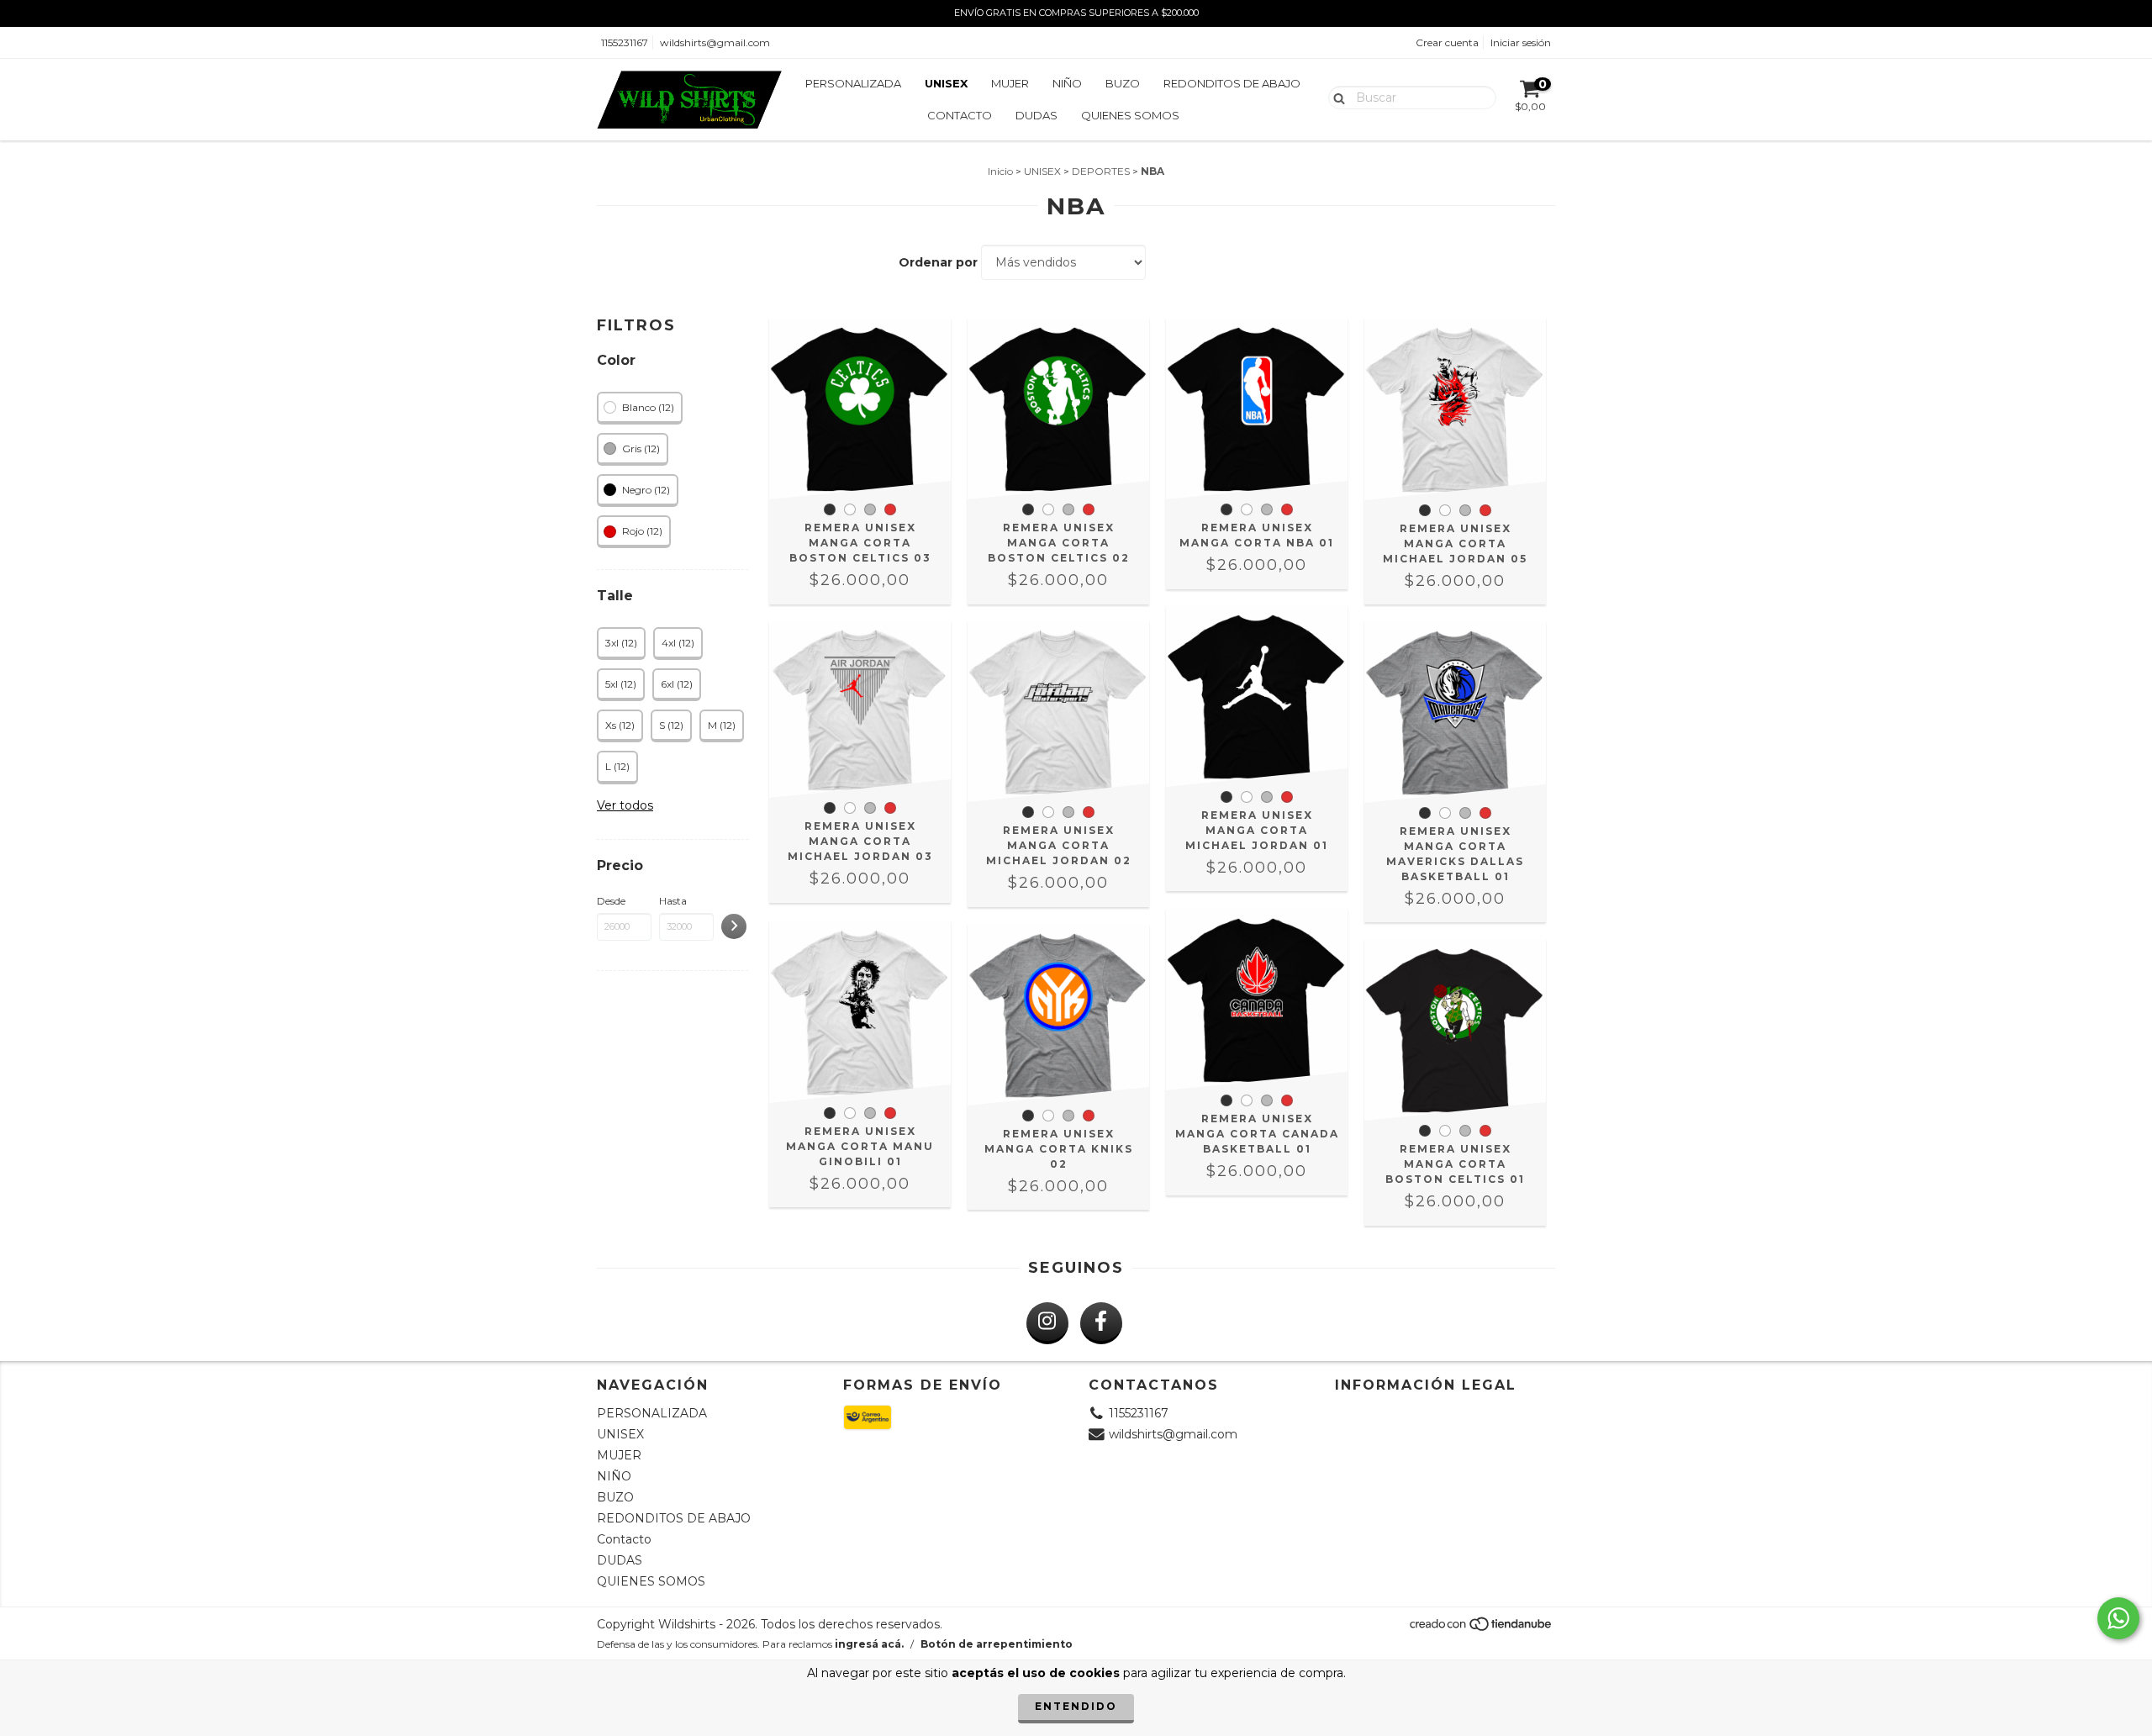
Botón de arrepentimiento (997, 1644)
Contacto (960, 115)
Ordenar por (938, 262)
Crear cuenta (1447, 42)
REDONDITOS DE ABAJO (1232, 83)
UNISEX (946, 83)
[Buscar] (1335, 97)
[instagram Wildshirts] (1047, 1323)
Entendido (1076, 1706)
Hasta (673, 901)
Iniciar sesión (1521, 42)
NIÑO (1067, 83)
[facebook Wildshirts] (1101, 1323)
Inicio (1000, 171)
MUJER (1010, 83)
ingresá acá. (869, 1644)
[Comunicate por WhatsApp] (2118, 1618)
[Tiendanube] (1482, 1629)
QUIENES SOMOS (1130, 115)
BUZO (1123, 83)
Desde (611, 901)
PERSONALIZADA (853, 83)
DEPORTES (1101, 171)
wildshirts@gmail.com (715, 42)
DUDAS (1036, 115)
